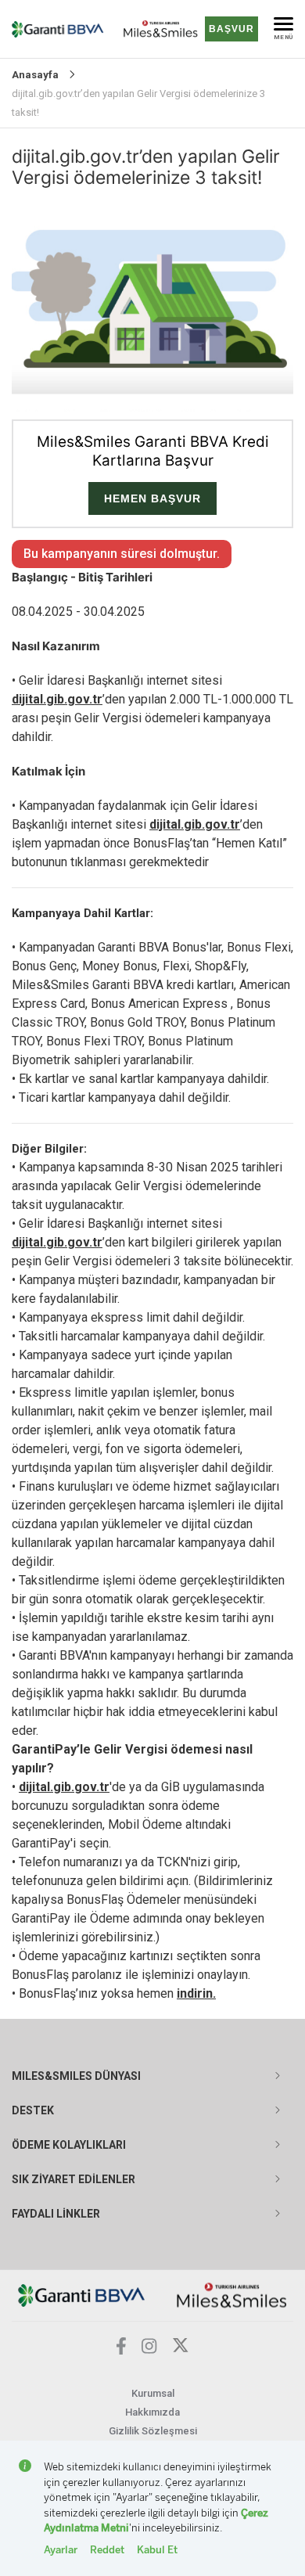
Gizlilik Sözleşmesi (153, 2431)
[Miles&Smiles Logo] (232, 2295)
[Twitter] (181, 2349)
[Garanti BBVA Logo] (82, 2295)
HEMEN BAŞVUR (152, 498)
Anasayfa (35, 75)
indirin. (196, 1993)
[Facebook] (121, 2350)
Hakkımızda (152, 2412)
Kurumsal (153, 2393)
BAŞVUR (231, 29)
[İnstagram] (149, 2349)
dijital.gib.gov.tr (57, 699)
